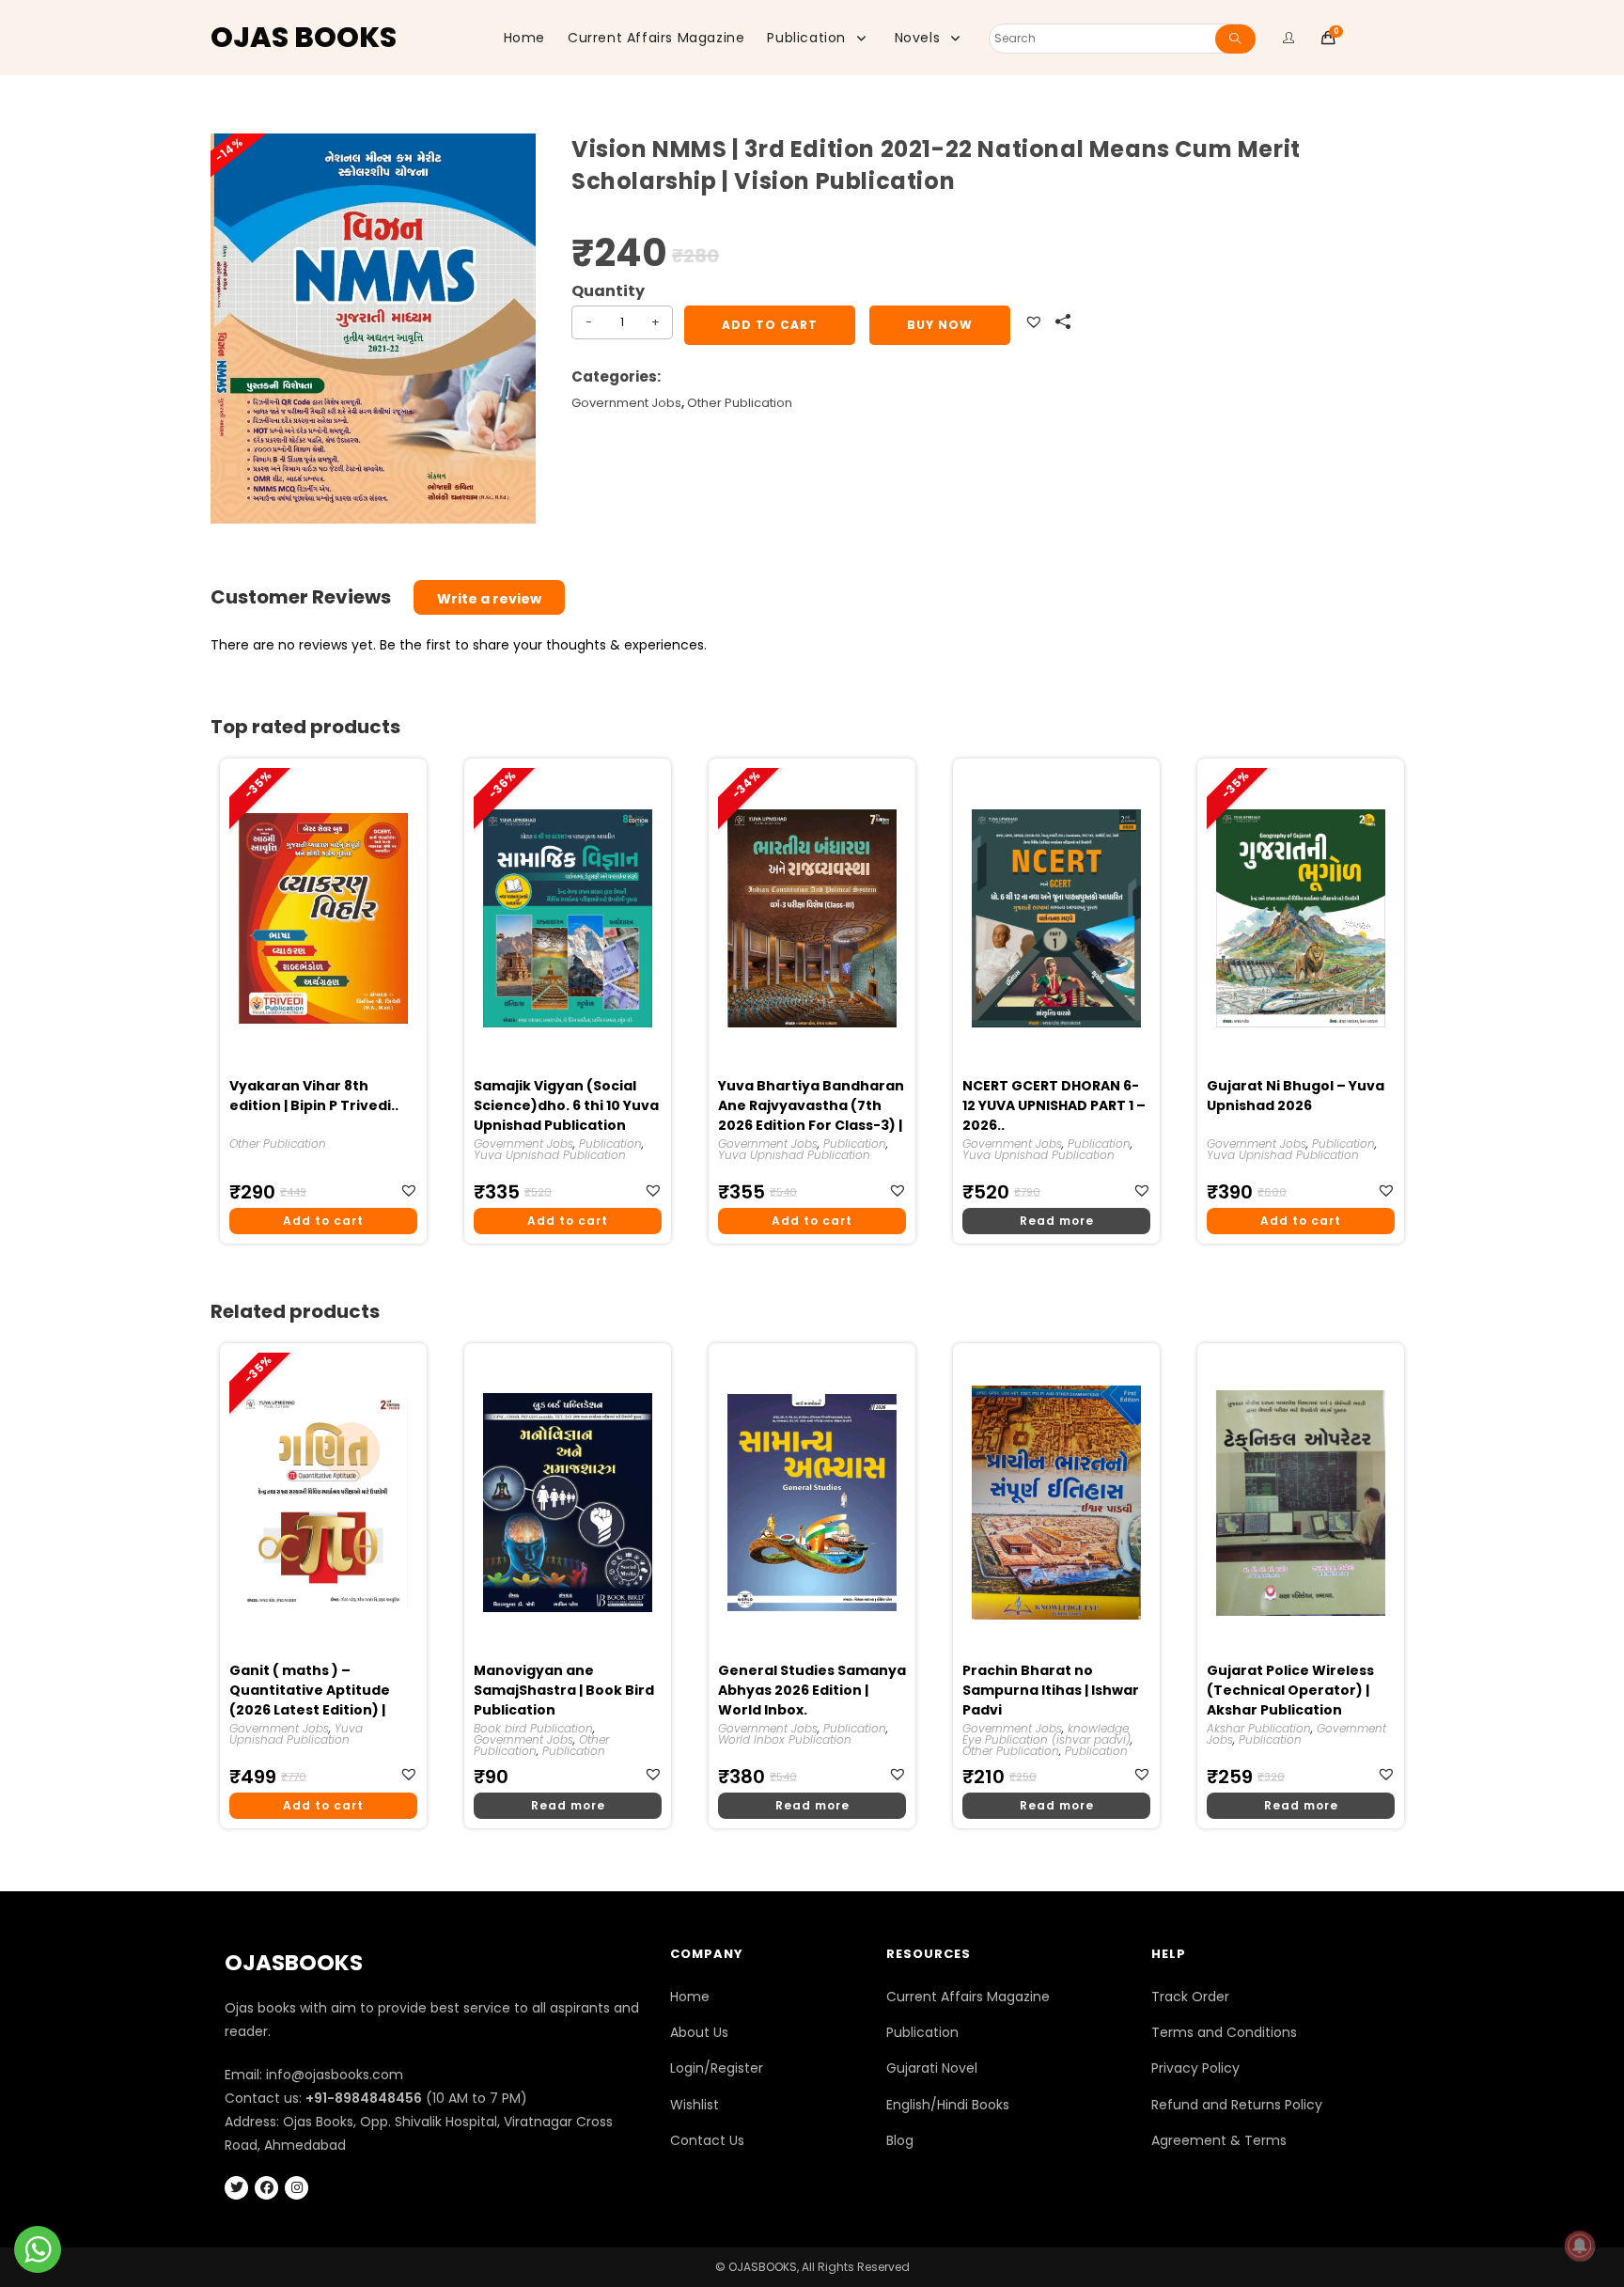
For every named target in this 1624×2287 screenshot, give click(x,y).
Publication (610, 1143)
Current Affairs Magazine (968, 1997)
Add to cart (770, 325)
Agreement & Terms (1219, 2140)
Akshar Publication (1259, 1728)
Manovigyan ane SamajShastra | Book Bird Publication (564, 1690)
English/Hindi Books (948, 2105)
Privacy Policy (1195, 2068)
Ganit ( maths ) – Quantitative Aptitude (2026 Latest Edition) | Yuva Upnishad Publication (310, 1691)
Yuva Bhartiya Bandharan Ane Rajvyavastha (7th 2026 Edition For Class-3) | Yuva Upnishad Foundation (811, 1106)
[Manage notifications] (1580, 2246)
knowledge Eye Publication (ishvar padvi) (1046, 1734)
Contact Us (707, 2140)
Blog (900, 2140)
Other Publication (740, 403)
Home (690, 1997)
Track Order (1190, 1997)
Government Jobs (626, 403)
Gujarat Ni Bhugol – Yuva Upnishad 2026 (1296, 1096)
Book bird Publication (533, 1728)
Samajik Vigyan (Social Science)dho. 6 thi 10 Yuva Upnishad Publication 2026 (566, 1106)
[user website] (1289, 38)
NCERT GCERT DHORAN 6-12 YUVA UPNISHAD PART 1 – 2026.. (1054, 1105)
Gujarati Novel (932, 2068)
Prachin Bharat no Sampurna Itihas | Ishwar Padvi (1051, 1690)
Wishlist (695, 2105)
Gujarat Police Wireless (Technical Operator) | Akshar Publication (1290, 1690)
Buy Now (940, 325)
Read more (1057, 1221)
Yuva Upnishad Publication (550, 1155)
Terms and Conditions (1224, 2032)
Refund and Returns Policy (1237, 2105)
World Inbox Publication (785, 1739)
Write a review (489, 599)
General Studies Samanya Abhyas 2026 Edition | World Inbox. (812, 1690)
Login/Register (717, 2068)
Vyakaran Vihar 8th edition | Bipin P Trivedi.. (314, 1096)
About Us (699, 2032)
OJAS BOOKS (304, 37)
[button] (1036, 322)
